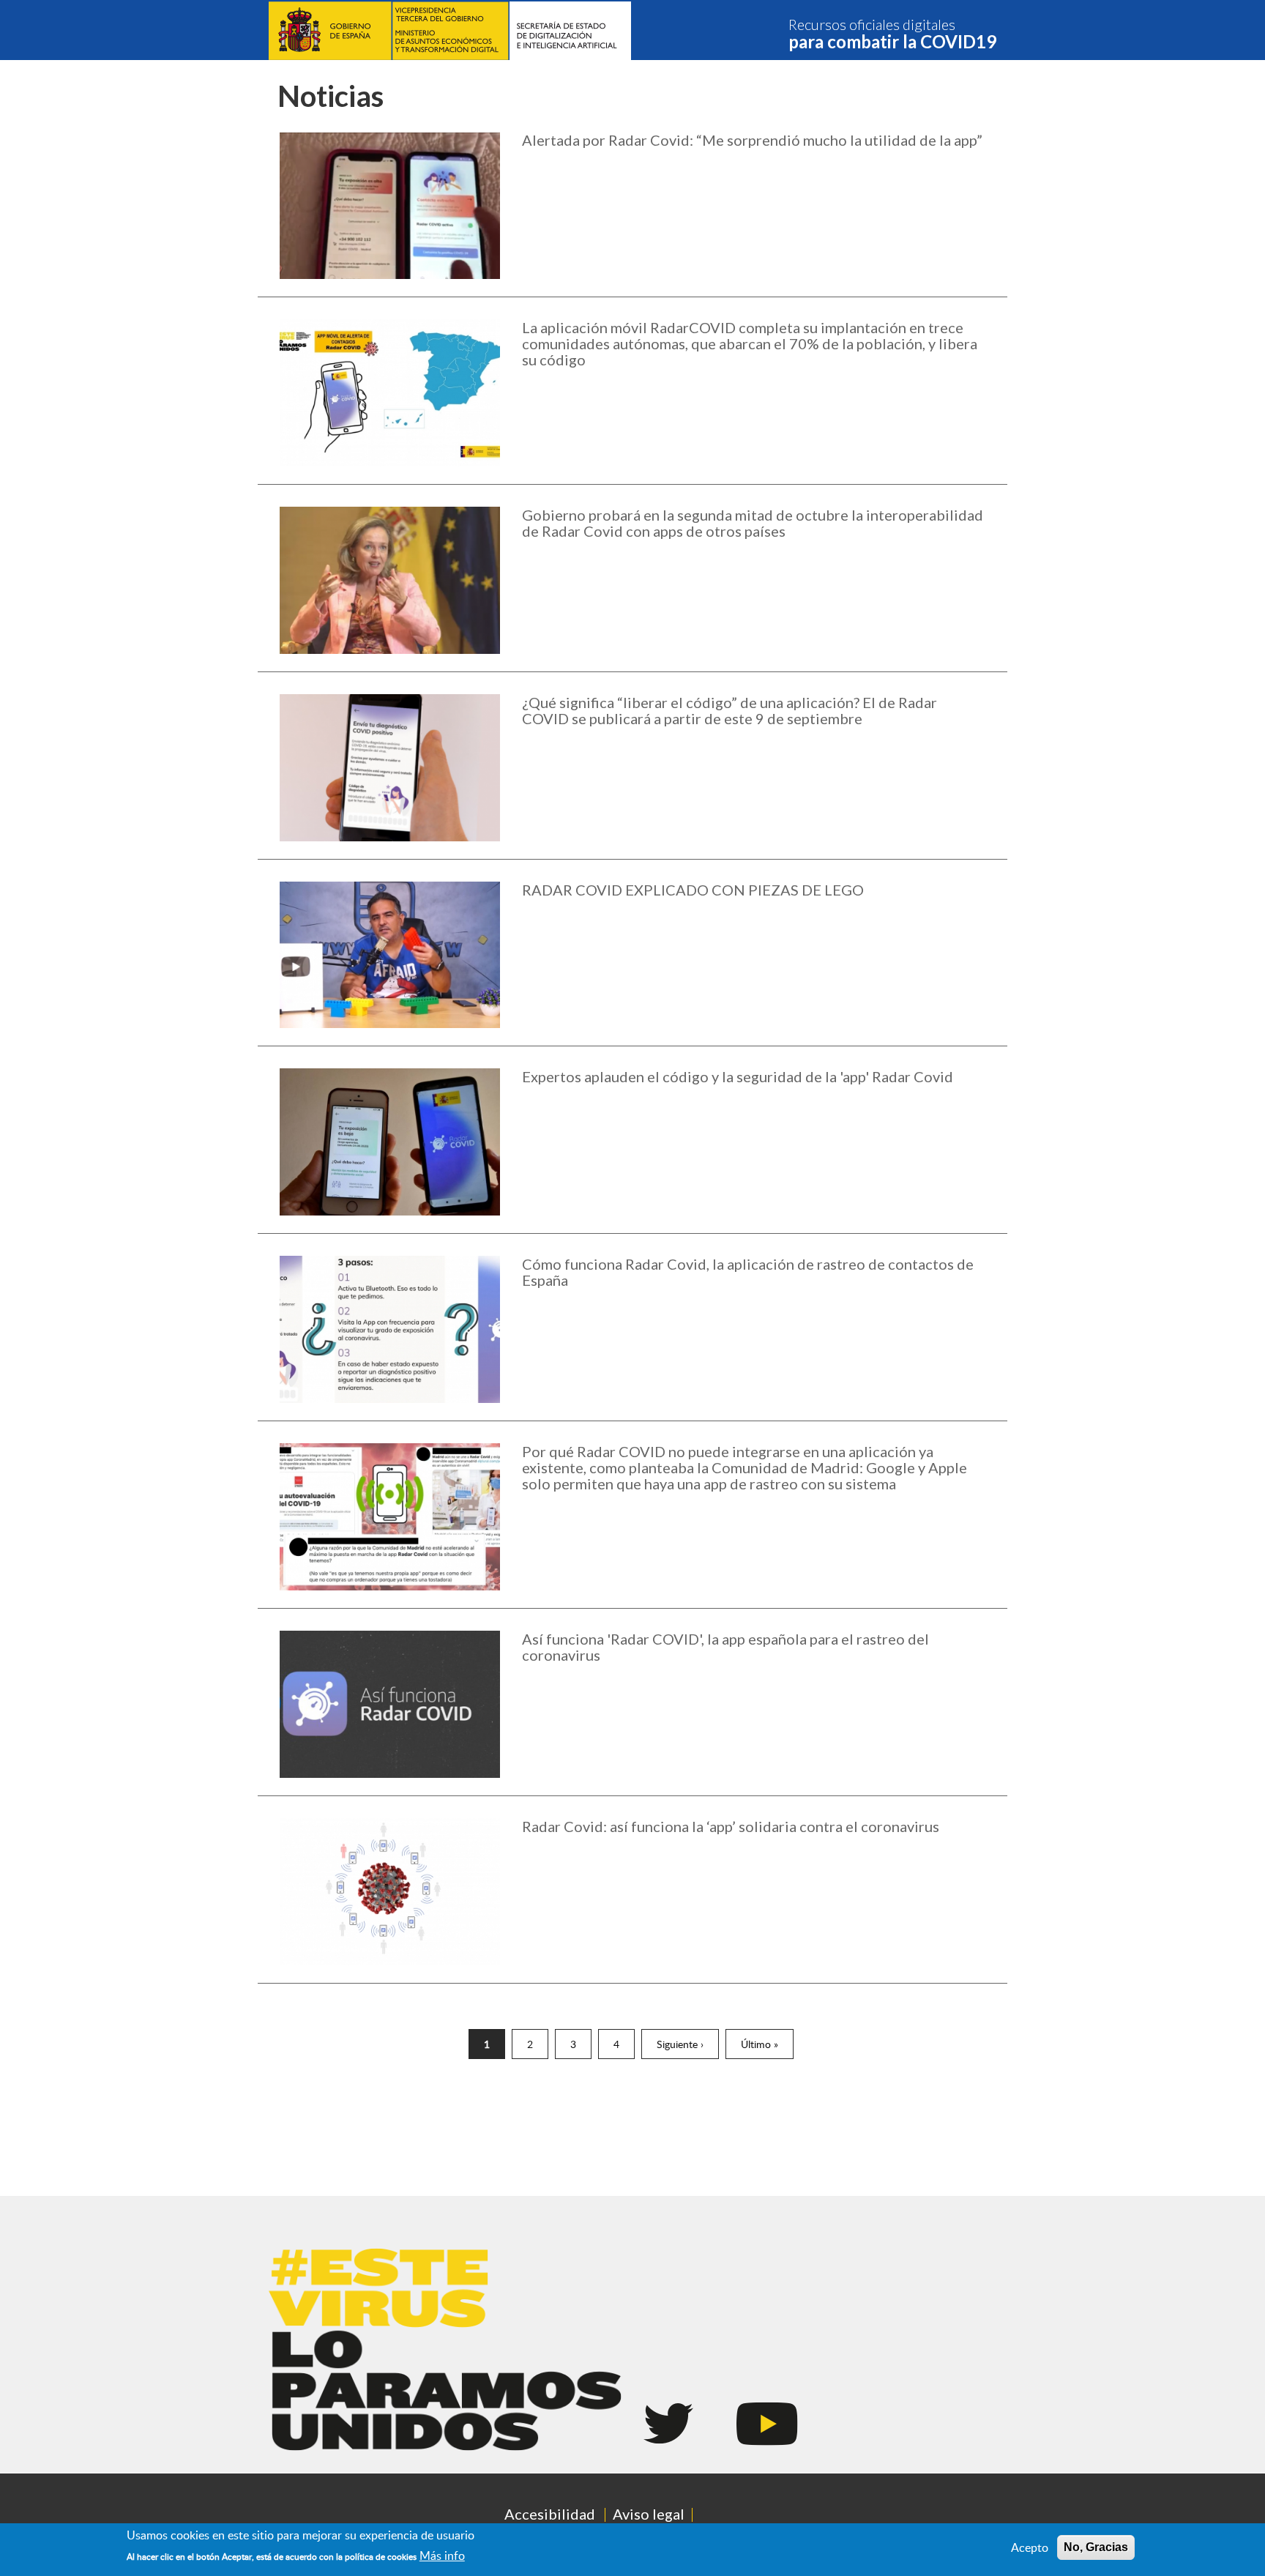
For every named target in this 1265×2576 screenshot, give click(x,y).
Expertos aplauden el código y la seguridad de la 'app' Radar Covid (738, 1076)
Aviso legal (649, 2514)
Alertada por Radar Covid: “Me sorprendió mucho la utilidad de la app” (752, 140)
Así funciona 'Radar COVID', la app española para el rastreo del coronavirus (725, 1647)
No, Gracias (1096, 2547)
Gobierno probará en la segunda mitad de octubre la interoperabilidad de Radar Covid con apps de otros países (753, 523)
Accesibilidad (550, 2514)
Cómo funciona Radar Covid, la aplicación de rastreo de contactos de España (748, 1272)
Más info (442, 2555)
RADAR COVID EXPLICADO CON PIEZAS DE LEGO (693, 890)
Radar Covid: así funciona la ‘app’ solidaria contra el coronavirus (731, 1826)
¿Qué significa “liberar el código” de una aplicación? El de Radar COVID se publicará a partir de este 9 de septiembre (729, 710)
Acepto (1030, 2547)
